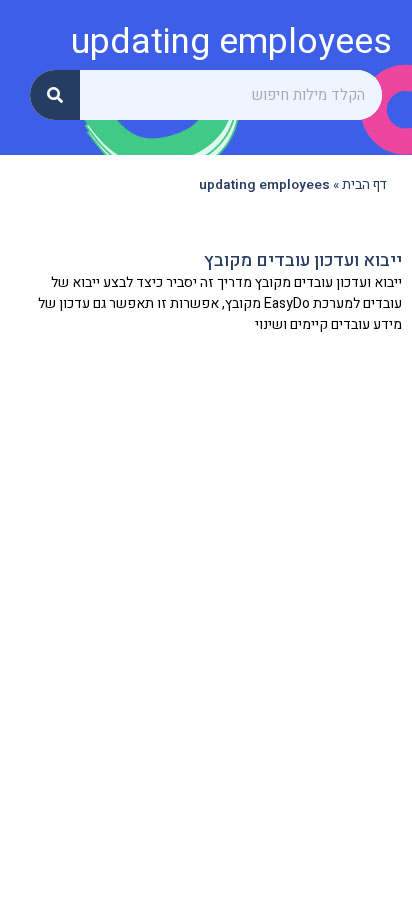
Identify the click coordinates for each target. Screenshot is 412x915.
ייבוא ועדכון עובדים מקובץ (303, 260)
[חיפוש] (55, 95)
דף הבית (364, 185)
